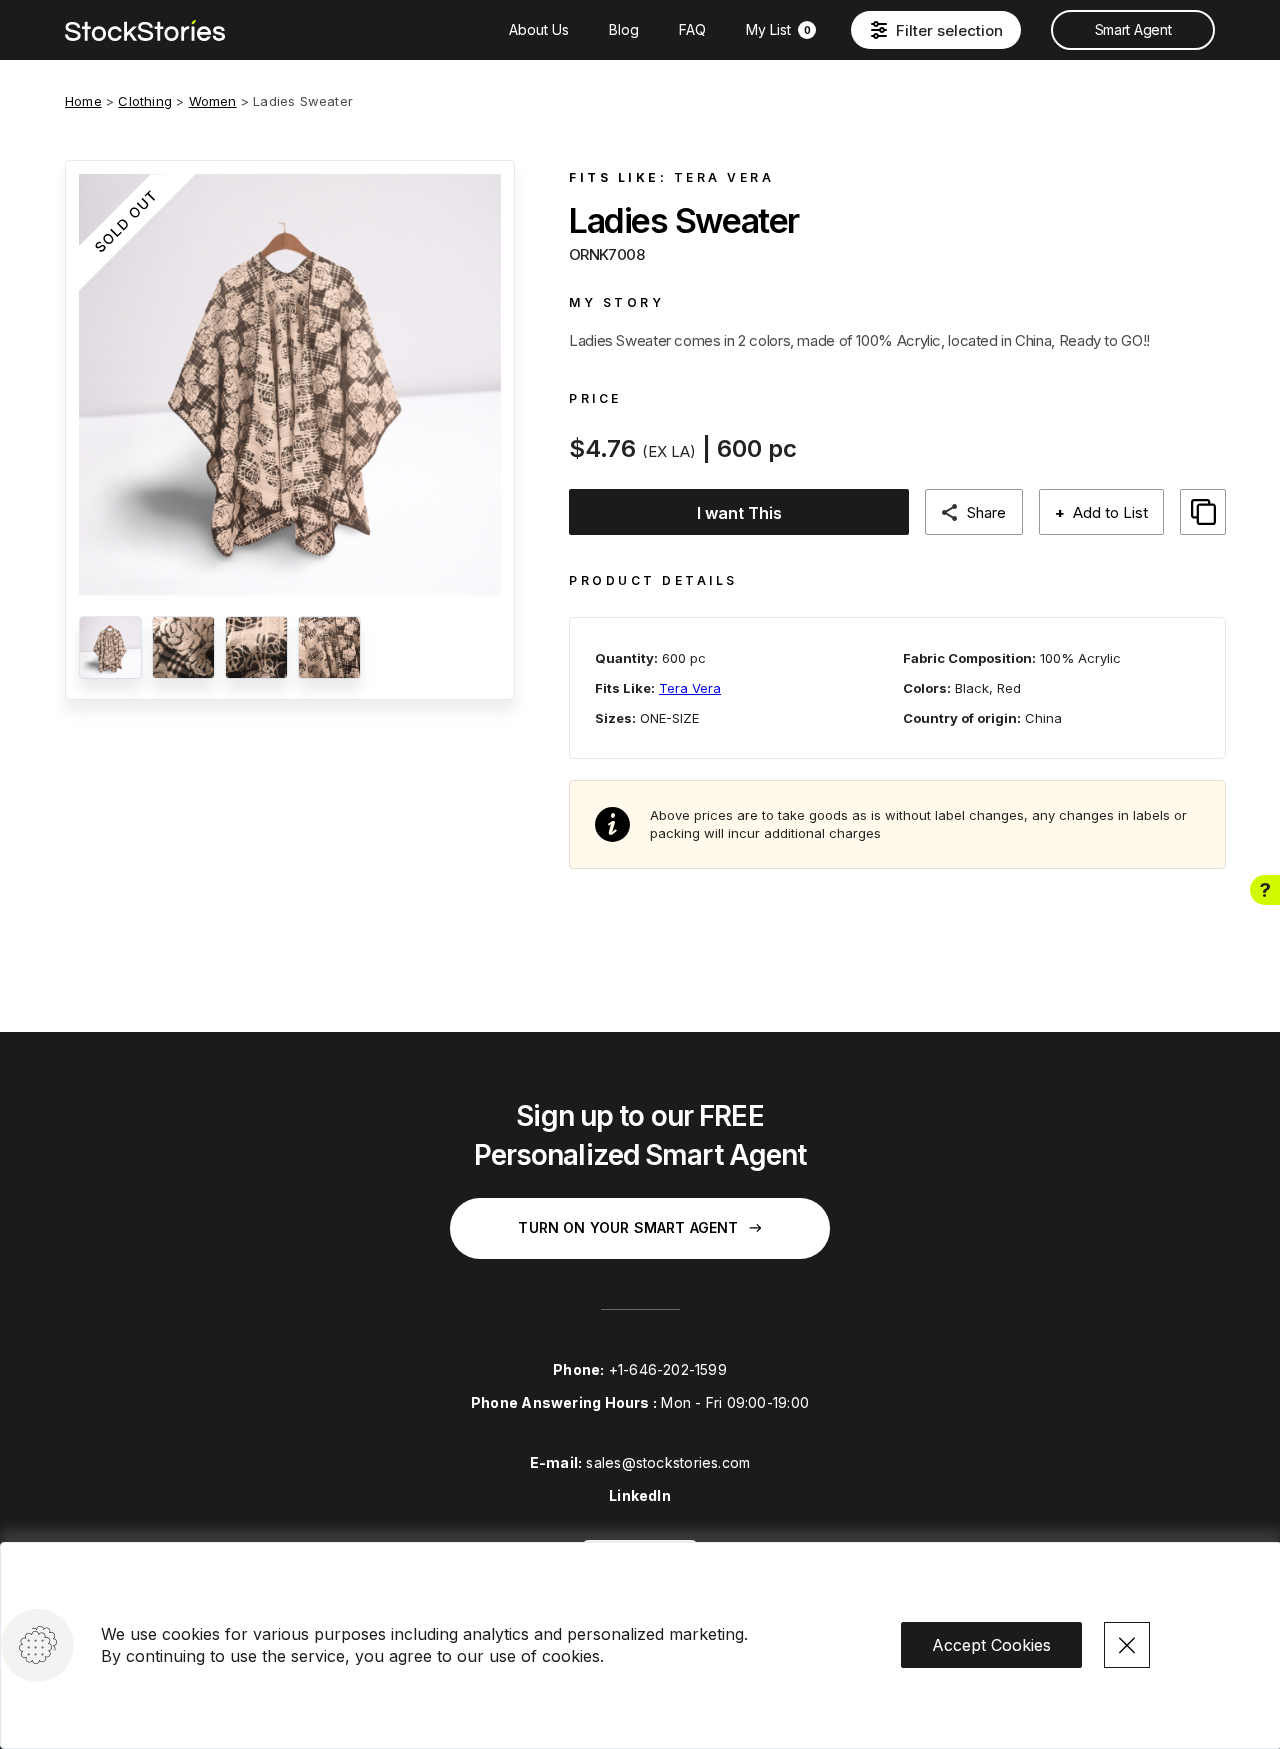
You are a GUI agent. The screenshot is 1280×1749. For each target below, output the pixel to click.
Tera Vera (724, 177)
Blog (624, 29)
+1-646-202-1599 (668, 1369)
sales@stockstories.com (668, 1462)
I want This (739, 513)
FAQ (692, 29)
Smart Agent (1133, 29)
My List (778, 29)
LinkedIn (640, 1495)
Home (83, 101)
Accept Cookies (991, 1645)
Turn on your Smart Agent (628, 1227)
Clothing (145, 101)
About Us (539, 29)
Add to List (1101, 512)
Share (986, 512)
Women (213, 101)
